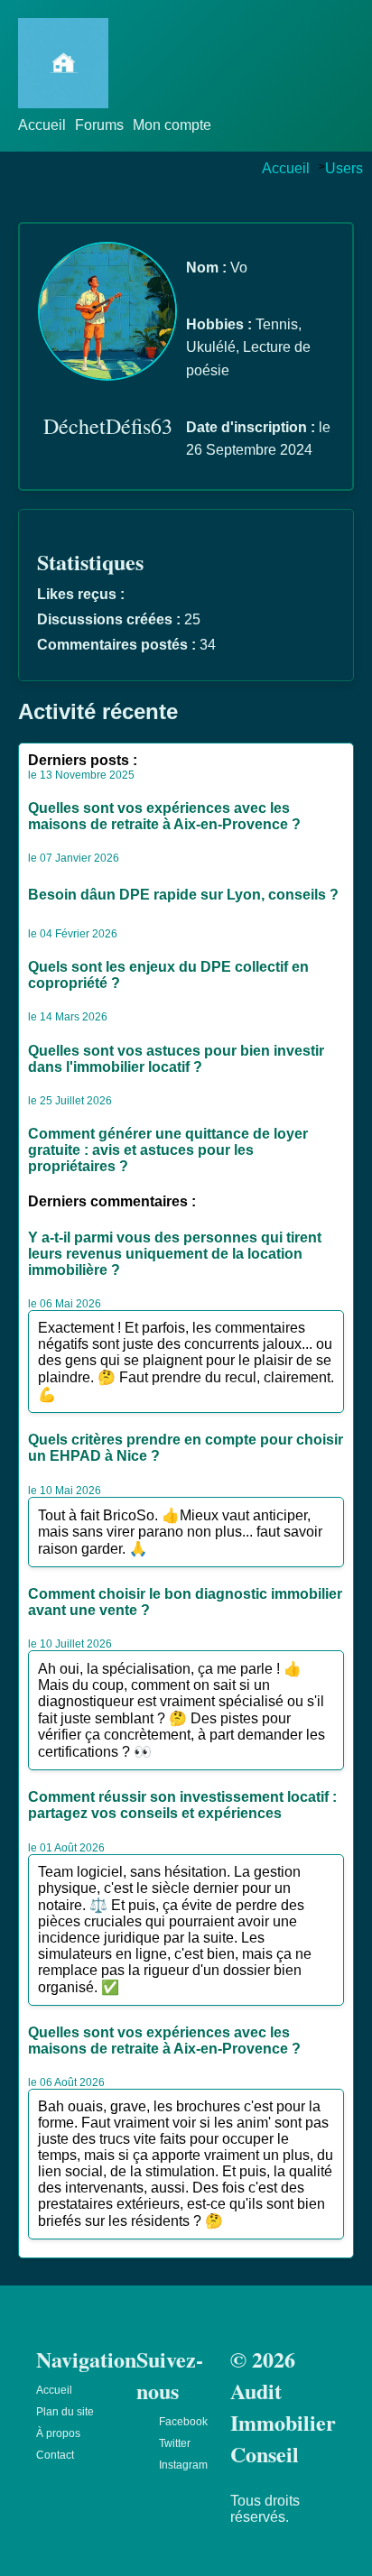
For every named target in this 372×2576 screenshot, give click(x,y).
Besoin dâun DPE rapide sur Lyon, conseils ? (183, 895)
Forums (99, 125)
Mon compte (172, 125)
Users (344, 168)
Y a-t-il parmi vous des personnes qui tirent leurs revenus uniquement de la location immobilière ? (175, 1254)
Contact (55, 2455)
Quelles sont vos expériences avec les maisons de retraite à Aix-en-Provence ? (164, 816)
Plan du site (65, 2412)
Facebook (183, 2422)
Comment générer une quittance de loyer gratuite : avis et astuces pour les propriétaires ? (168, 1150)
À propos (58, 2433)
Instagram (183, 2465)
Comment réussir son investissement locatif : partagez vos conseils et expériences (182, 1805)
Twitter (175, 2443)
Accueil (42, 125)
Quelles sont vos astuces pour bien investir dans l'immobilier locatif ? (176, 1059)
